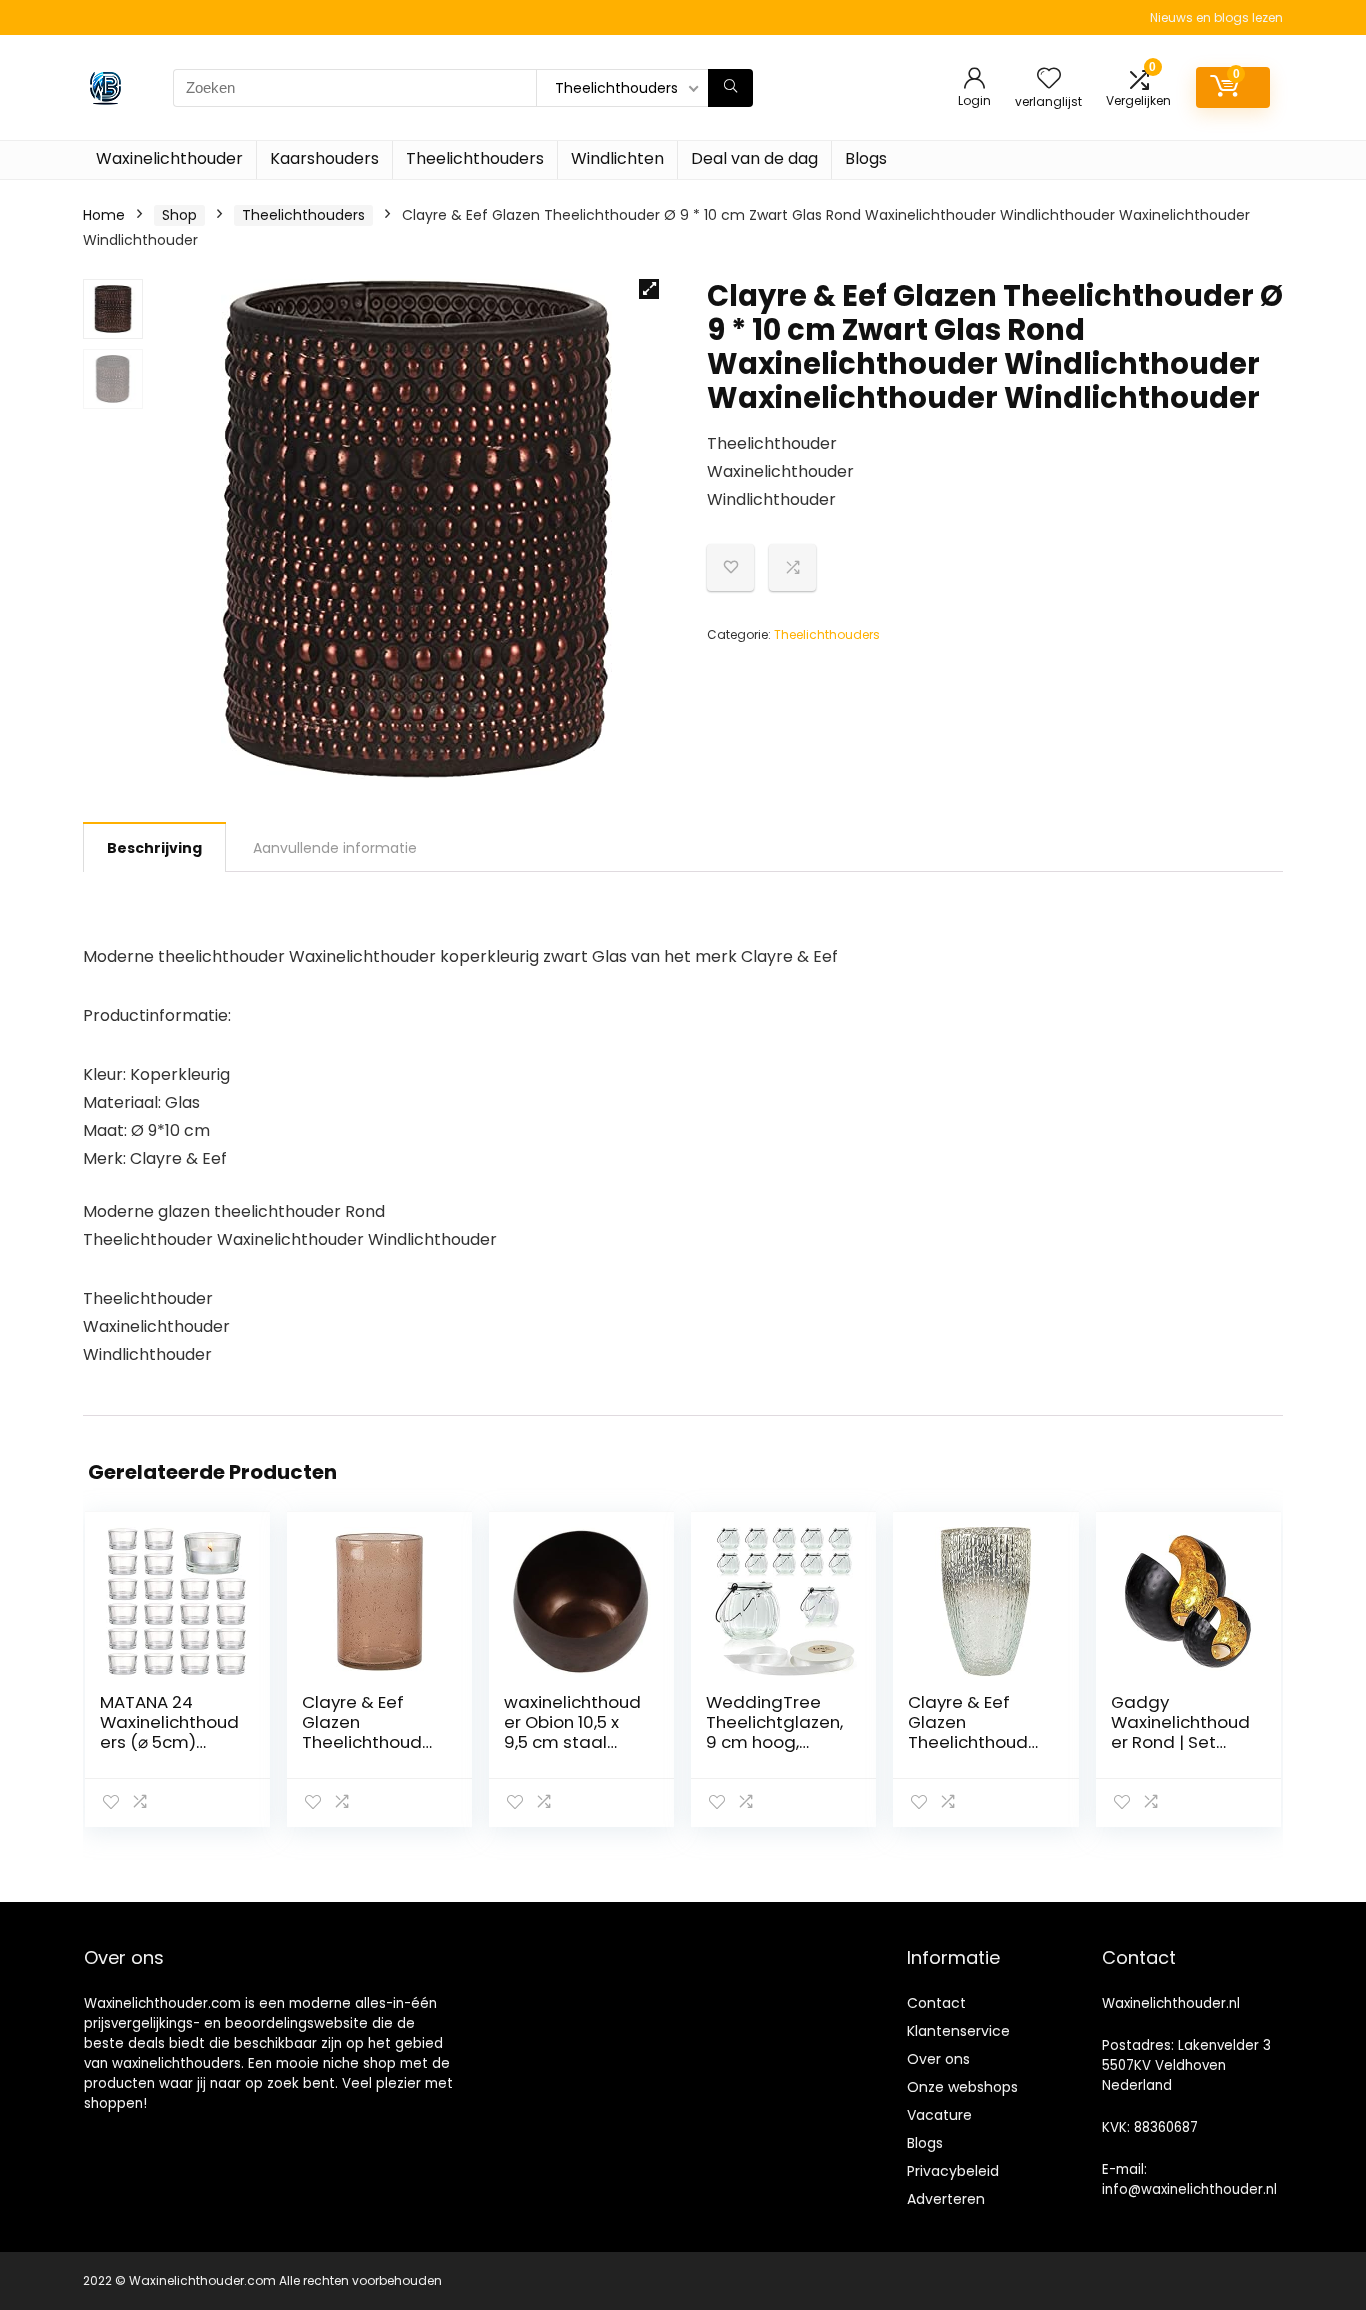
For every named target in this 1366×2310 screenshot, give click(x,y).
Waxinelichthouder (169, 158)
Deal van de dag (754, 158)
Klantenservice (958, 2031)
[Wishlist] (1049, 79)
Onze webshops (962, 2087)
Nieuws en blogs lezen (1216, 17)
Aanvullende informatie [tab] (335, 848)
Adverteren (946, 2199)
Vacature (939, 2115)
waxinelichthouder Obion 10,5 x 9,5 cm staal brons (572, 1732)
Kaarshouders (324, 158)
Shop (179, 215)
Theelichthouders (475, 158)
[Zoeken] (730, 88)
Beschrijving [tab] (154, 848)
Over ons (938, 2059)
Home (104, 215)
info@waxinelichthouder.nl (1189, 2189)
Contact (936, 2003)
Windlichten (617, 158)
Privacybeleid (953, 2171)
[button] (649, 289)
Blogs (866, 158)
